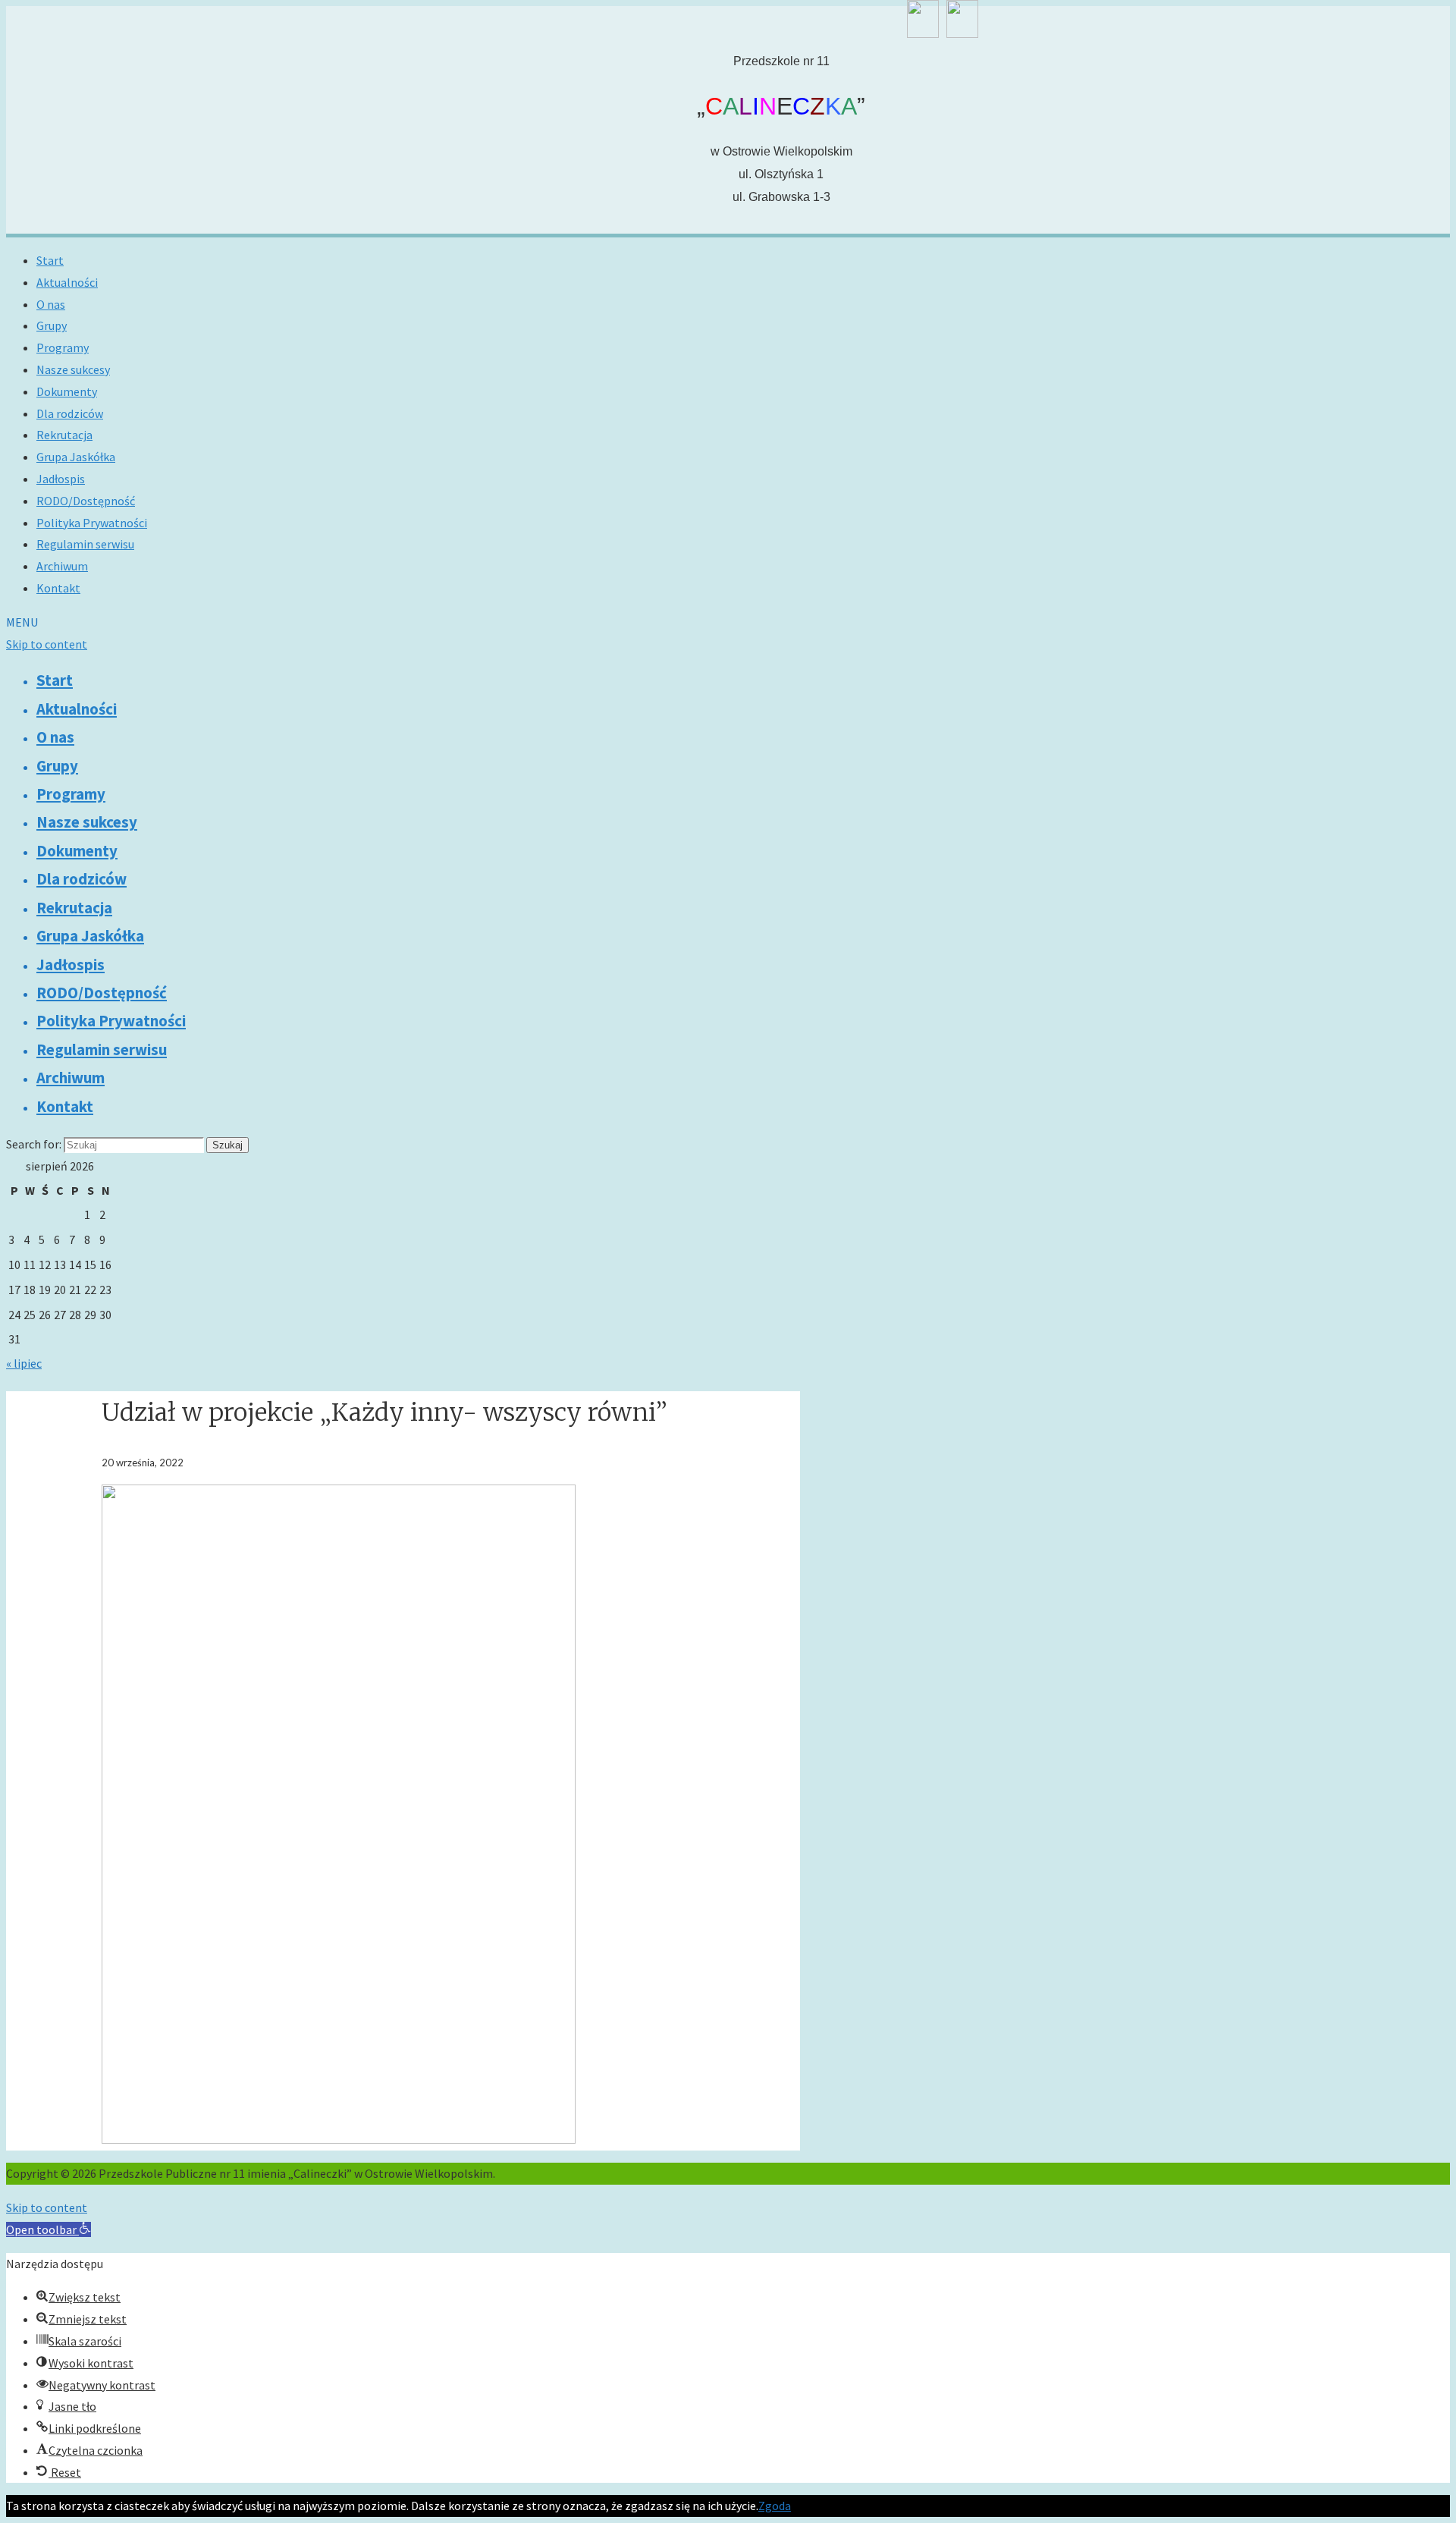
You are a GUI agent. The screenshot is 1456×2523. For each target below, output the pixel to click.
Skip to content (47, 644)
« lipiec (24, 1363)
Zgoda (775, 2506)
